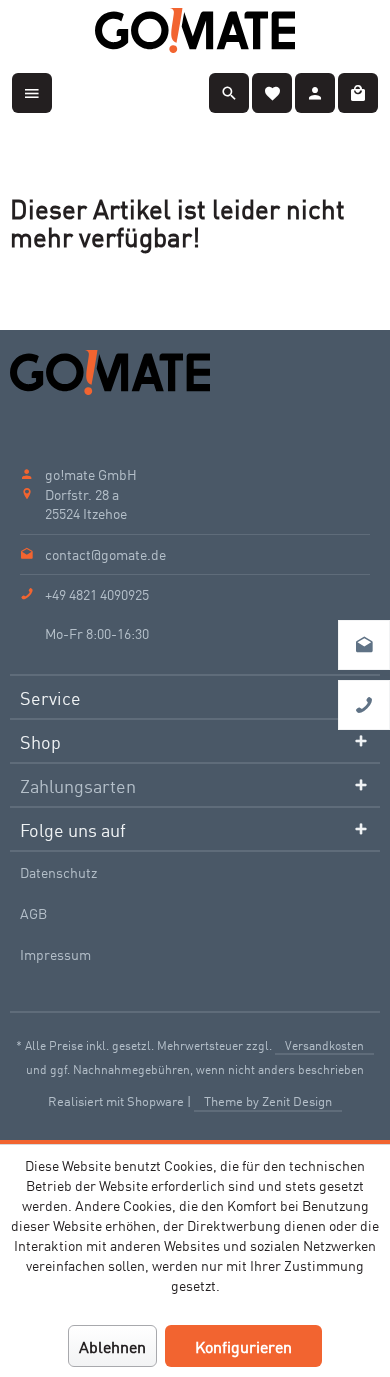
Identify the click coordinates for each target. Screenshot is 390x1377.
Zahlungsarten (78, 785)
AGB (33, 913)
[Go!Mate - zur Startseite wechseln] (195, 30)
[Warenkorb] (358, 90)
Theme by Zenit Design (268, 1100)
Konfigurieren (243, 1346)
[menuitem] (32, 90)
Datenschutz (58, 872)
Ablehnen (112, 1346)
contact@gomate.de (105, 554)
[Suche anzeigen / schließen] (229, 90)
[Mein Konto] (315, 90)
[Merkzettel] (272, 90)
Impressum (55, 954)
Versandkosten (324, 1044)
